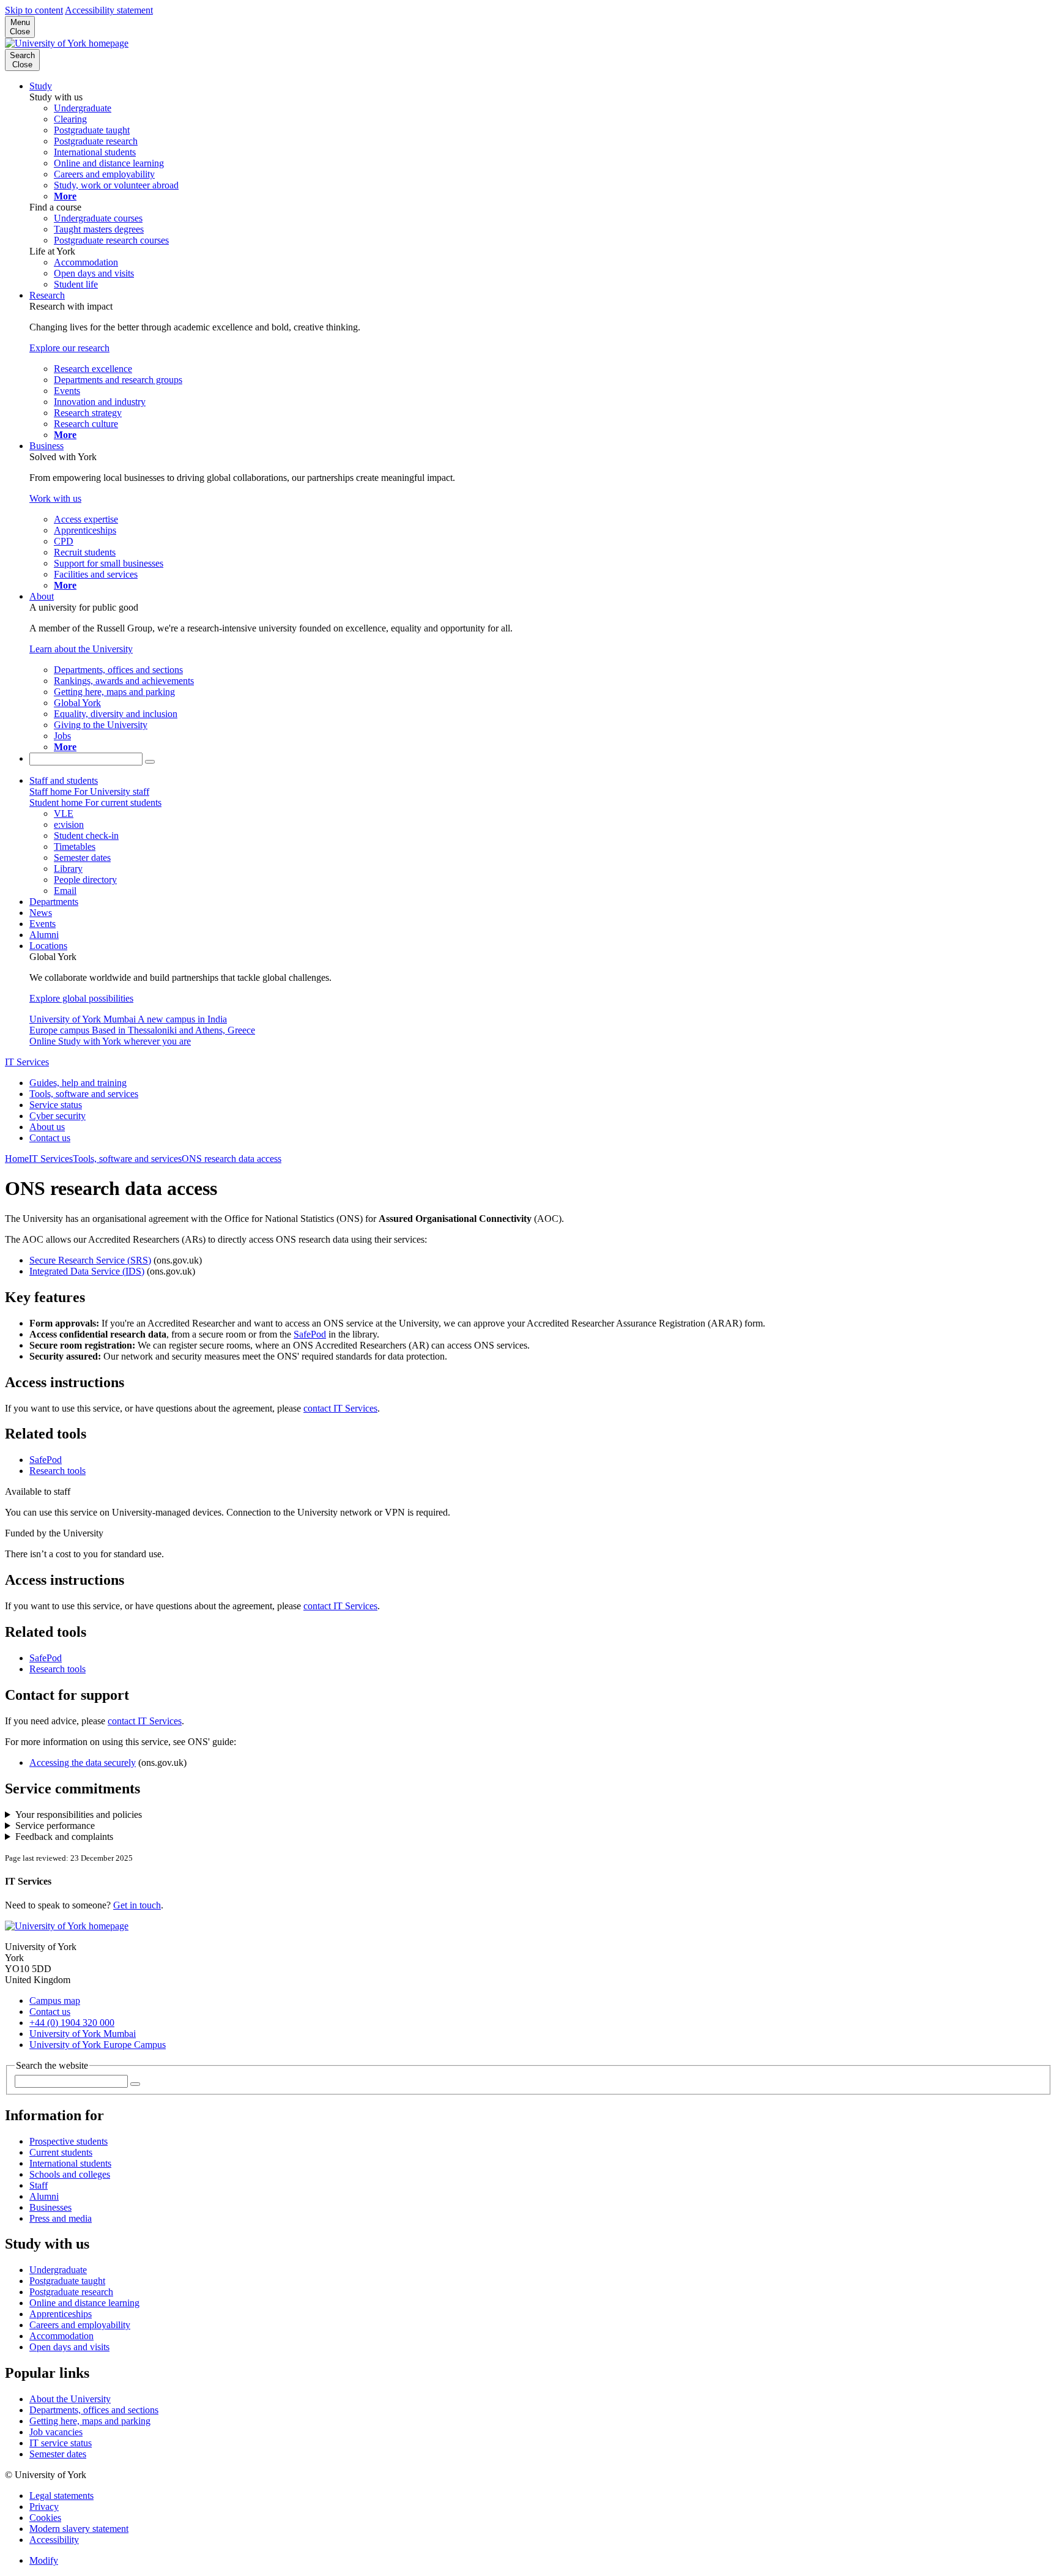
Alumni (44, 935)
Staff (39, 2185)
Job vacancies (56, 2432)
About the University (70, 2399)
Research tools (57, 1471)
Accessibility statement (109, 10)
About (42, 596)
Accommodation (61, 2336)
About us (47, 1127)
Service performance (55, 1826)
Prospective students (69, 2141)
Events (43, 924)
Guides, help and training (78, 1083)
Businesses (50, 2207)
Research (47, 295)
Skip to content (34, 10)
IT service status (61, 2443)
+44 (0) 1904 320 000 (72, 2023)
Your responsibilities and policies (79, 1815)
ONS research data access (232, 1159)
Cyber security (57, 1116)
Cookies (45, 2518)
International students (70, 2163)
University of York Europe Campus (98, 2045)
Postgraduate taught (67, 2281)
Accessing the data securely (83, 1763)
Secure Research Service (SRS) (90, 1260)
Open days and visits (69, 2347)
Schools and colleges (70, 2174)
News (41, 913)
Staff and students (64, 780)
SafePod (310, 1334)
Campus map (55, 2001)
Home (17, 1159)
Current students (61, 2152)
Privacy (44, 2507)
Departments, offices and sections (94, 2410)
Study (41, 86)
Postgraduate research (71, 2292)
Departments (54, 902)
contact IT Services (340, 1408)
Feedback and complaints (64, 1837)
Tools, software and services (84, 1094)
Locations (48, 946)
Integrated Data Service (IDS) (87, 1271)
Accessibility (54, 2540)
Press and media (61, 2218)
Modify (44, 2560)
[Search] (150, 762)
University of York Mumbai (83, 2034)
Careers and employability (80, 2325)
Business (46, 446)
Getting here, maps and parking (90, 2421)
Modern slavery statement (79, 2529)
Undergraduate (58, 2270)
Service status (56, 1105)
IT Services (27, 1062)
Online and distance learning (84, 2303)
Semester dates (58, 2454)
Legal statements (61, 2496)
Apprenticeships (61, 2314)
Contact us (50, 1138)
